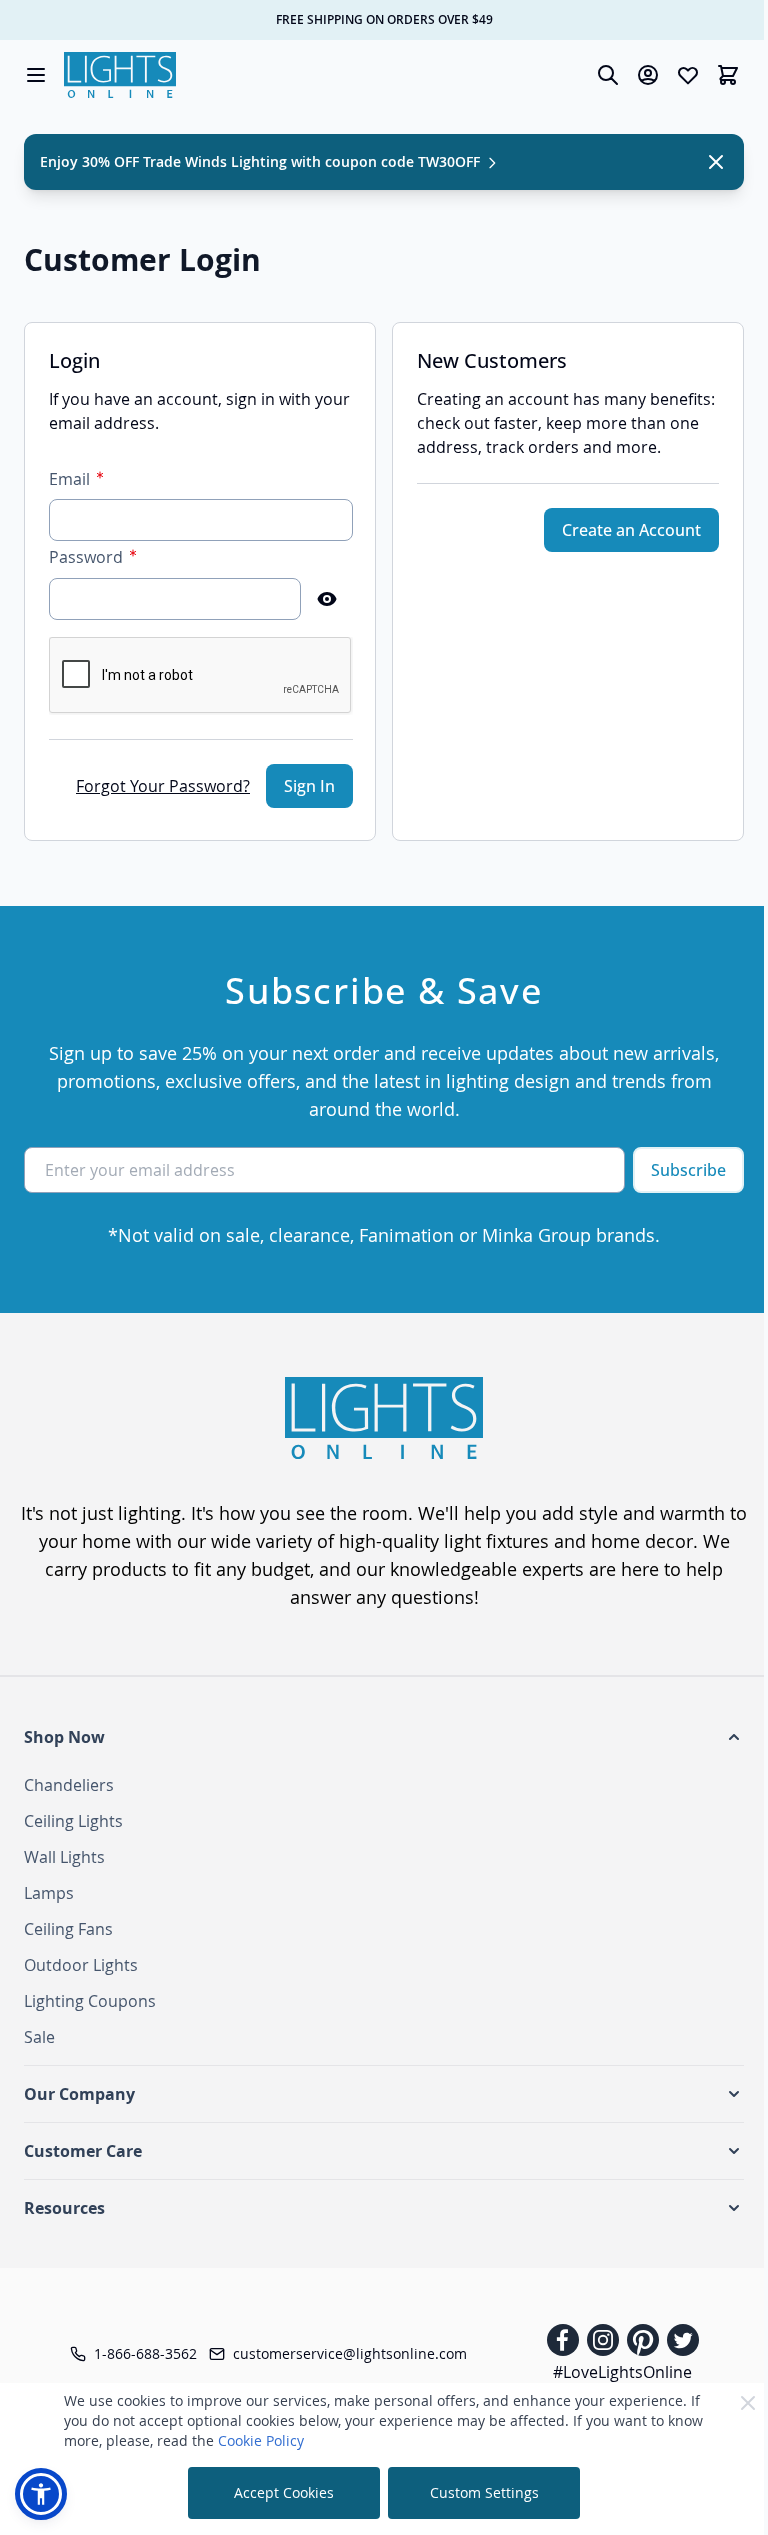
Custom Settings (484, 2492)
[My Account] (648, 75)
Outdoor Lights (81, 1965)
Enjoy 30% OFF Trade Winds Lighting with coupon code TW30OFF (262, 161)
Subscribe (688, 1170)
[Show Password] (327, 599)
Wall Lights (64, 1857)
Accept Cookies (284, 2492)
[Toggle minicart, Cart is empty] (728, 75)
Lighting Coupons (90, 2001)
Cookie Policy (261, 2440)
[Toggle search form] (608, 75)
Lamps (49, 1893)
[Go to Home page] (120, 75)
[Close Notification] (716, 162)
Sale (39, 2037)
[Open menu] (36, 75)
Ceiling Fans (68, 1929)
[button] (384, 1737)
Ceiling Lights (73, 1821)
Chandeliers (69, 1785)
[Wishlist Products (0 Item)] (688, 75)
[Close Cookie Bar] (748, 2403)
